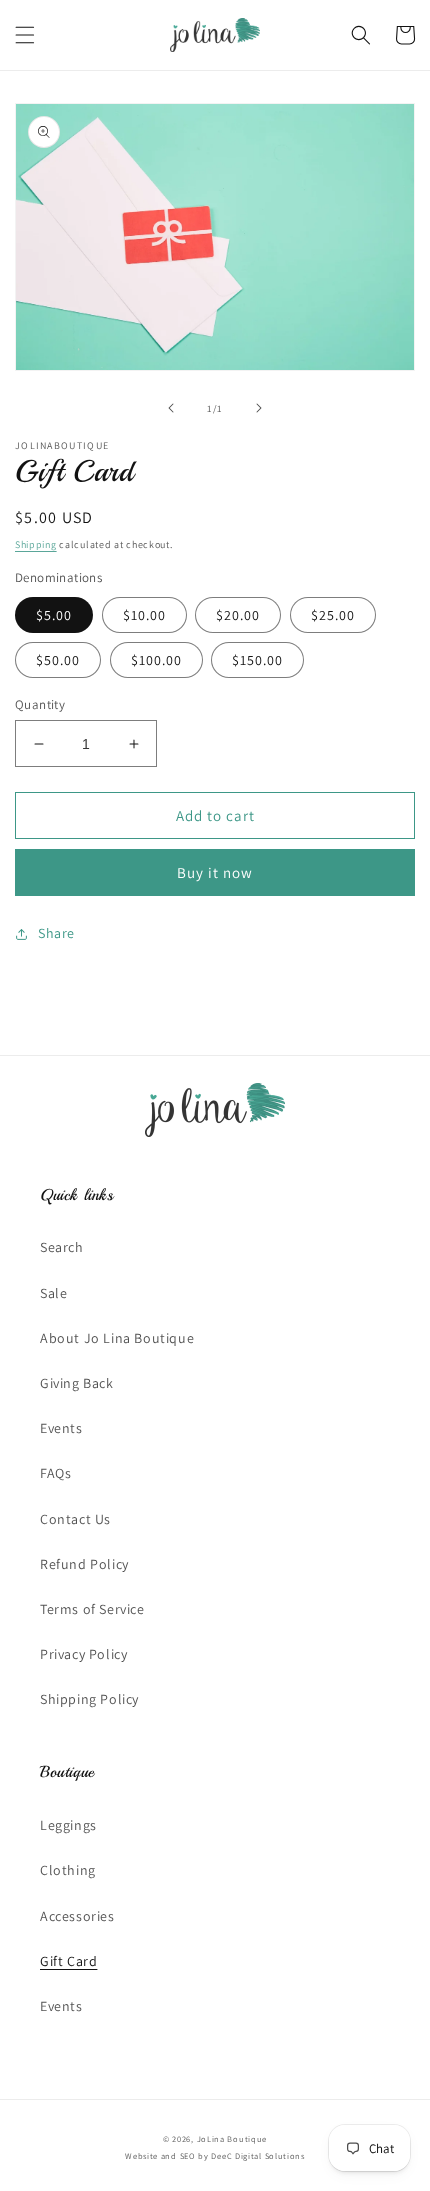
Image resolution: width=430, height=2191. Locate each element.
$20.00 (238, 615)
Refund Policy (84, 1564)
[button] (25, 35)
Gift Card (68, 1961)
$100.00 (156, 660)
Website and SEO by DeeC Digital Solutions (215, 2155)
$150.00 (257, 660)
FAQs (55, 1473)
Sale (53, 1293)
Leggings (68, 1825)
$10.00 (144, 615)
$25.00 (333, 615)
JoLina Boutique (232, 2138)
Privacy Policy (83, 1654)
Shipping (36, 544)
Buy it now (215, 872)
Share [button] (56, 933)
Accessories (77, 1916)
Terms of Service (92, 1609)
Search (62, 1247)
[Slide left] (171, 408)
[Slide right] (259, 408)
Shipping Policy (89, 1699)
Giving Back (77, 1383)
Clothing (68, 1870)
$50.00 (58, 660)
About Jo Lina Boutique (117, 1338)
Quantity (40, 704)
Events (61, 1428)
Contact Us (75, 1519)
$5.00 (54, 615)
